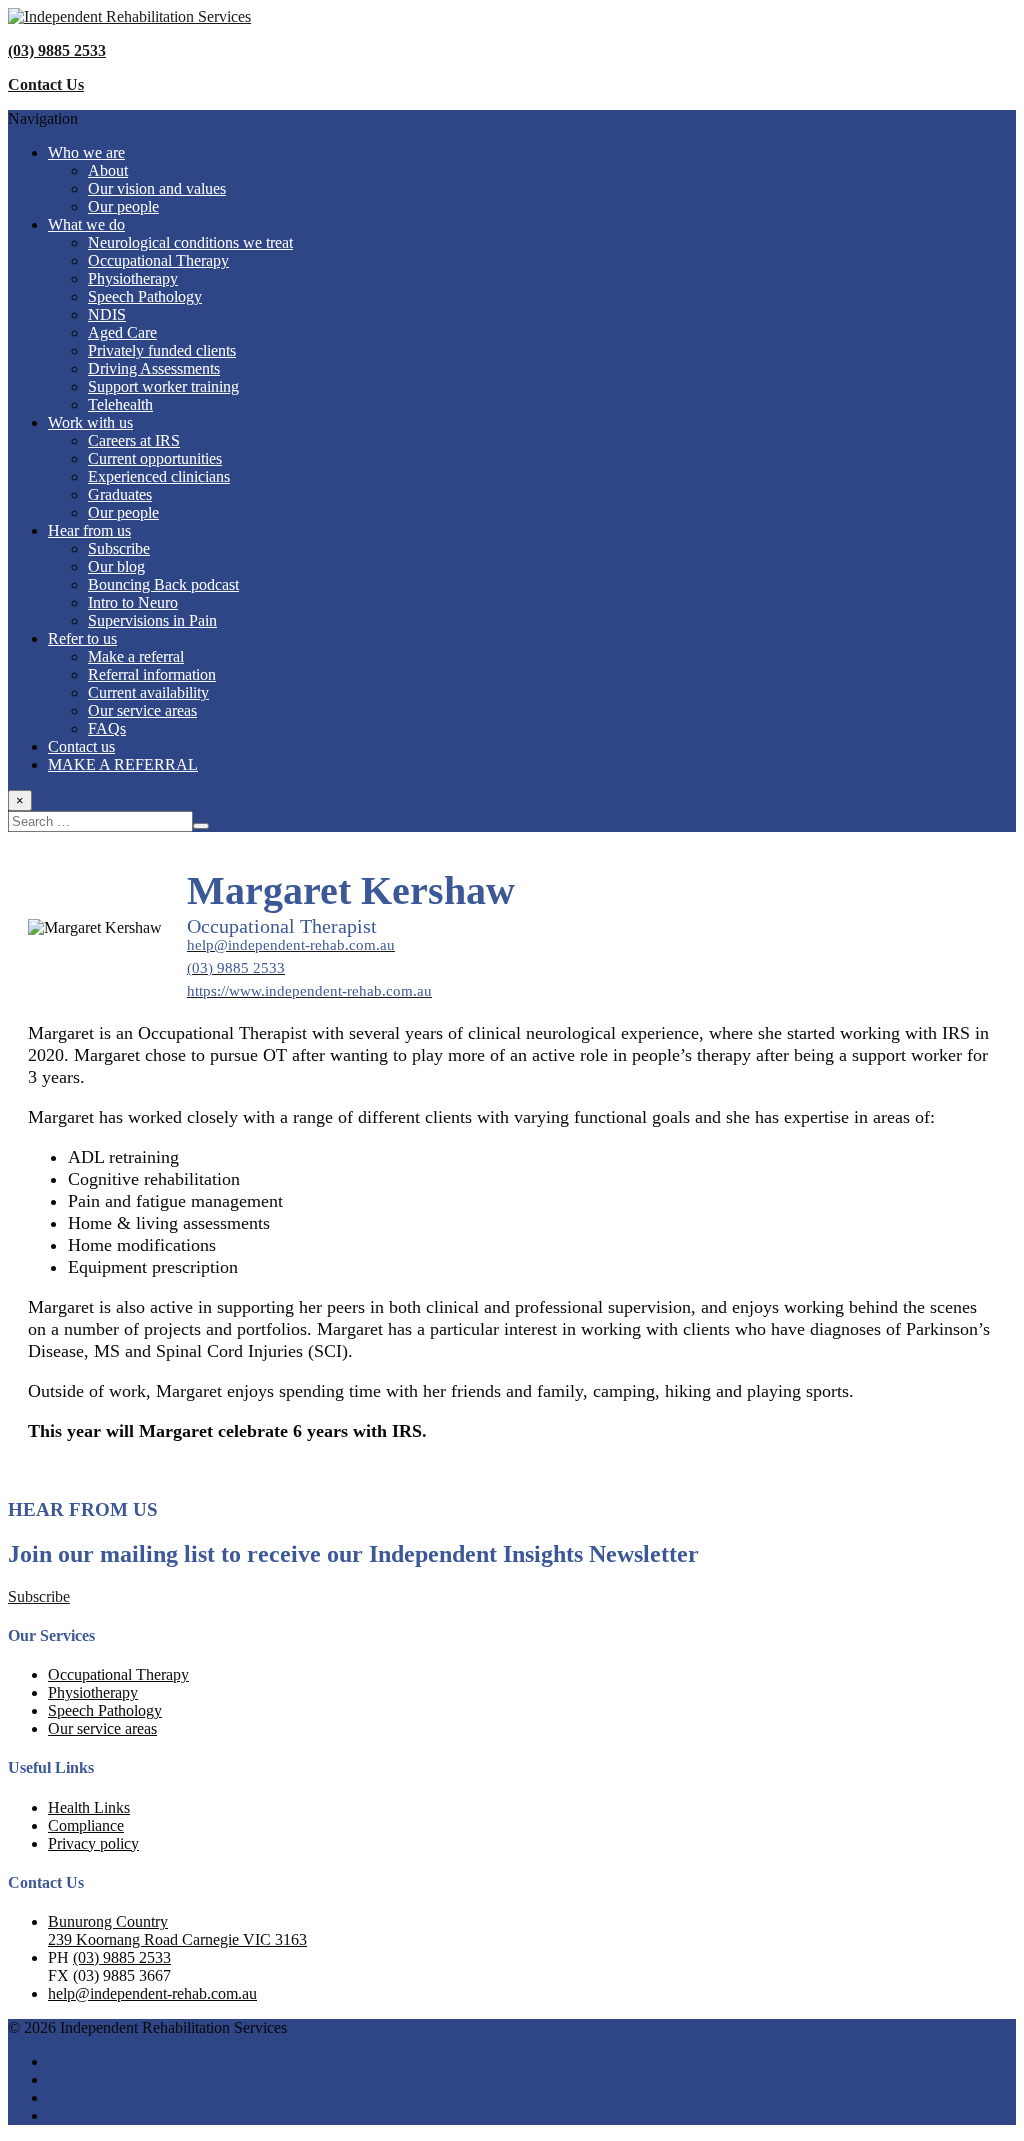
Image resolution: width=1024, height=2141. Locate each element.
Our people (123, 206)
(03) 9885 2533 (57, 50)
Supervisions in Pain (152, 620)
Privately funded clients (162, 350)
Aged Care (122, 332)
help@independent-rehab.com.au (152, 1993)
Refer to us (82, 638)
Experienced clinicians (159, 476)
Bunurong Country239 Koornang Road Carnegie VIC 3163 (177, 1930)
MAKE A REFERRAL (123, 764)
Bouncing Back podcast (163, 584)
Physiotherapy (133, 278)
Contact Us (46, 84)
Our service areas (142, 710)
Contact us (81, 746)
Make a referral (136, 656)
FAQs (107, 728)
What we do (86, 224)
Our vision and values (157, 188)
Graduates (120, 494)
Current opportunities (155, 458)
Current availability (148, 692)
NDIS (107, 314)
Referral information (152, 674)
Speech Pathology (145, 296)
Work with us (90, 422)
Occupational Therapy (158, 260)
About (108, 170)
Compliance (86, 1825)
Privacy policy (93, 1843)
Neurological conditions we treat (190, 242)
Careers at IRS (134, 440)
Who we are (86, 152)
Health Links (89, 1807)
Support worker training (163, 386)
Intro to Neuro (133, 602)
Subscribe (119, 548)
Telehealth (120, 404)
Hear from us (89, 530)
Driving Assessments (154, 368)
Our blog (116, 566)
